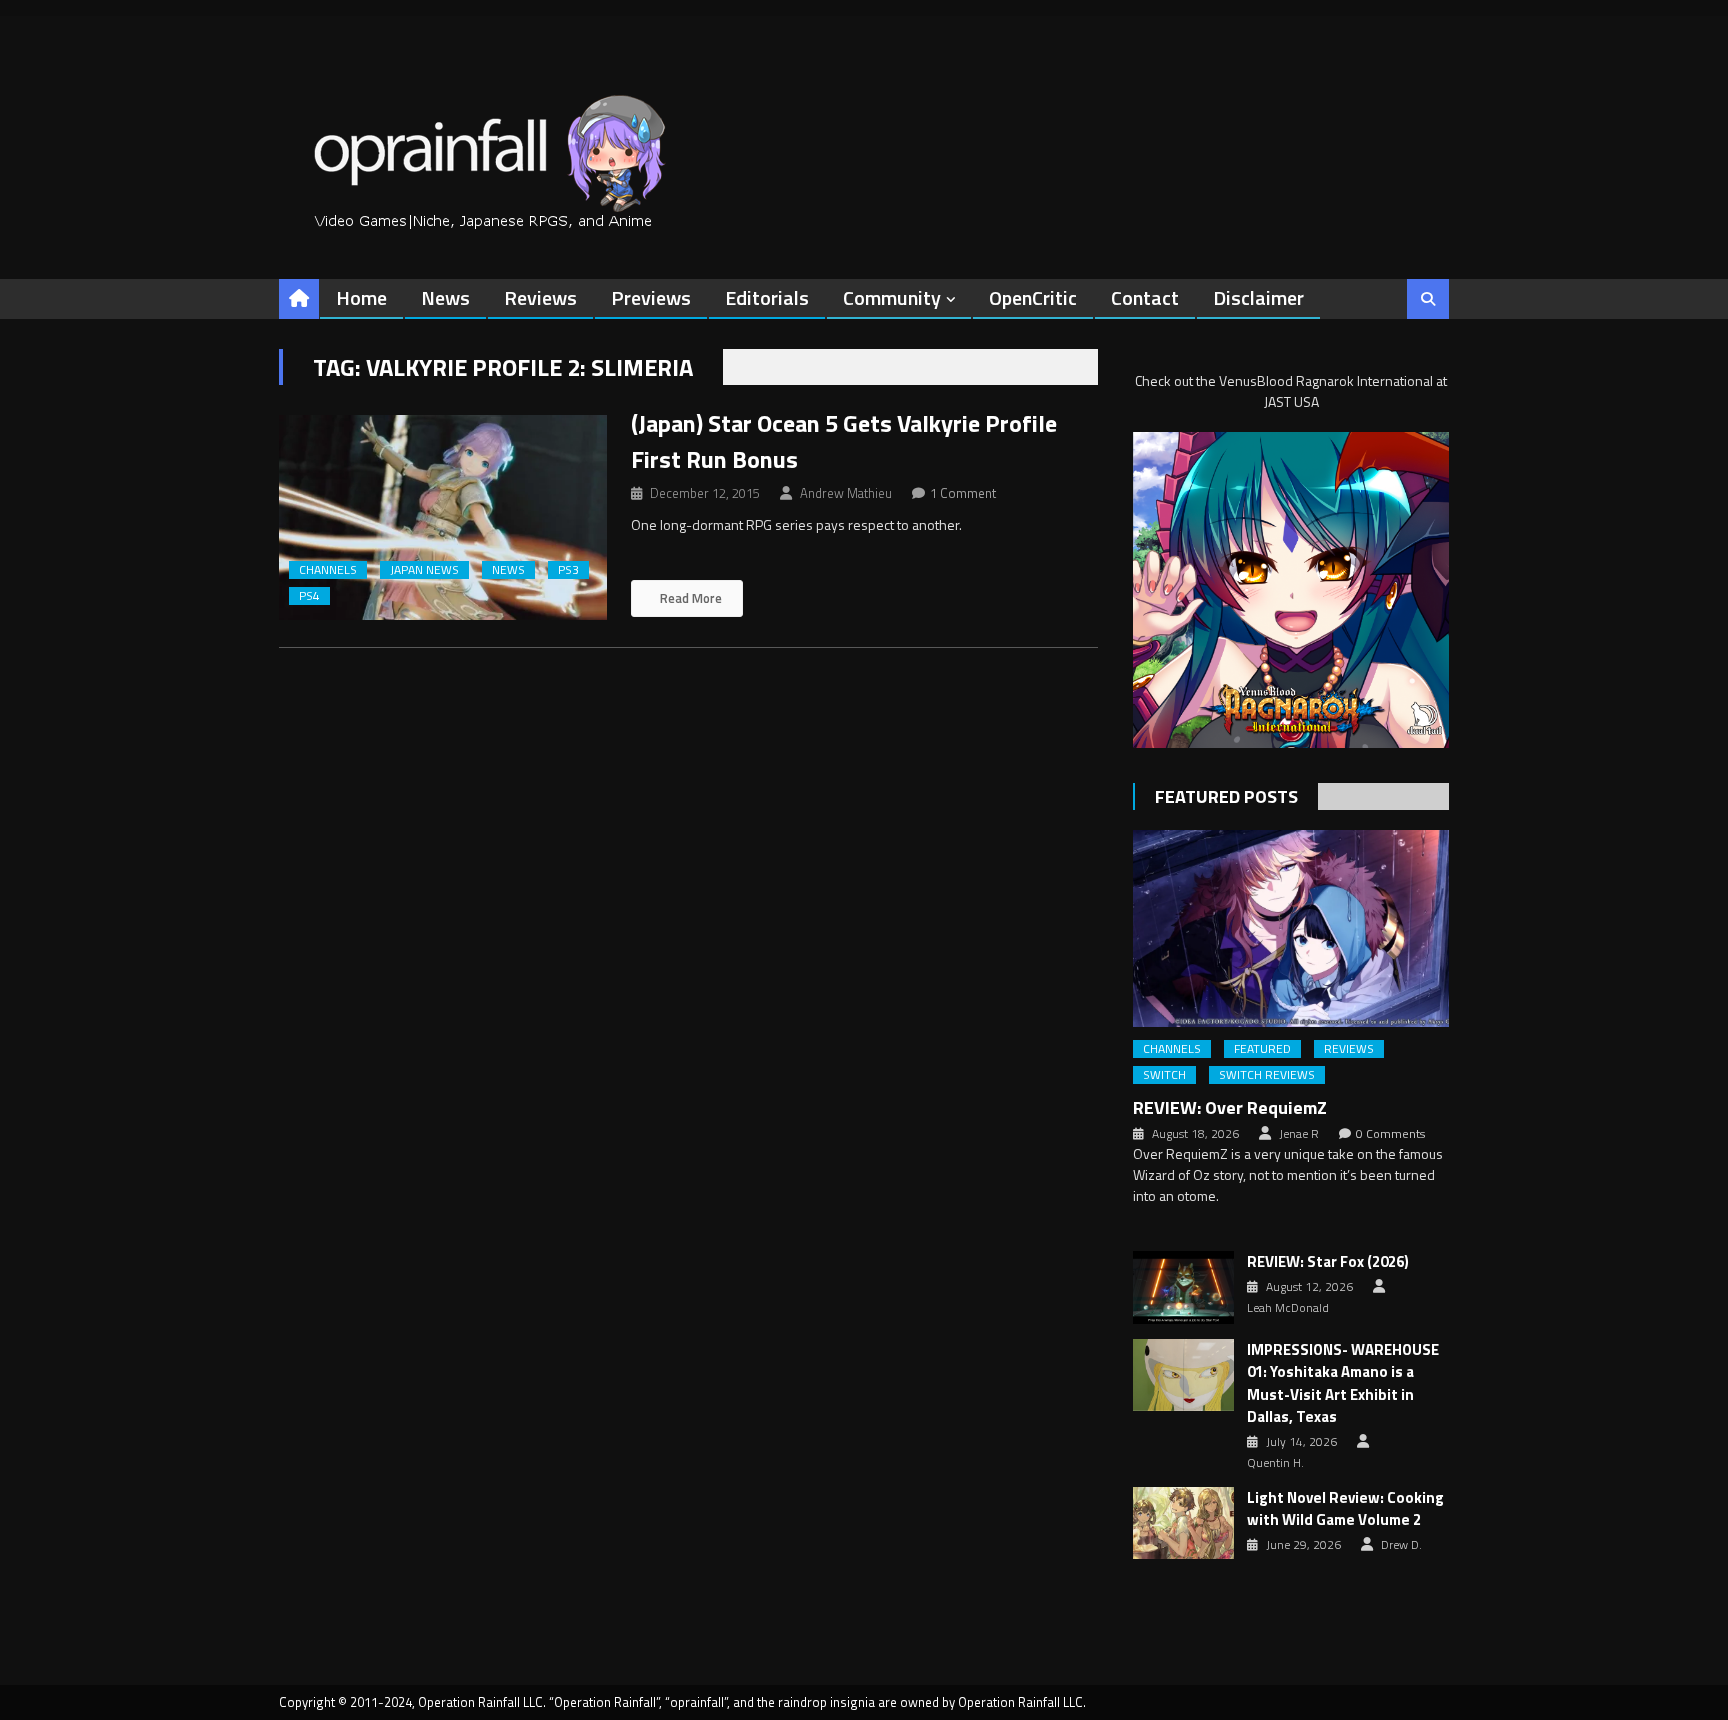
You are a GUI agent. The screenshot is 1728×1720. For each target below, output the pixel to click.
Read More (689, 598)
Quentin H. (1275, 1463)
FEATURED (1262, 1049)
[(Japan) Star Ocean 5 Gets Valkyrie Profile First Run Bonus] (443, 517)
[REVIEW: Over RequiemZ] (1291, 928)
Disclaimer (1258, 297)
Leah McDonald (1288, 1308)
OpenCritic (1033, 297)
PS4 (309, 596)
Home (361, 297)
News (445, 297)
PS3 (568, 570)
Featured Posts (1226, 796)
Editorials (767, 297)
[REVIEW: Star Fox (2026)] (1183, 1287)
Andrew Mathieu (846, 493)
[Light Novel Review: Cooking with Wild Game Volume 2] (1183, 1523)
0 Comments (1390, 1134)
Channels (328, 570)
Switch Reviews (1267, 1075)
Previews (651, 297)
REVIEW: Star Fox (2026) (1328, 1262)
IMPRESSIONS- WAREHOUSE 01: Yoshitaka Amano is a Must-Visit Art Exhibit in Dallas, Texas (1343, 1384)
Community (892, 297)
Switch (1164, 1075)
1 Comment (963, 493)
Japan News (424, 570)
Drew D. (1401, 1545)
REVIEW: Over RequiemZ (1230, 1107)
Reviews (540, 297)
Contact (1145, 297)
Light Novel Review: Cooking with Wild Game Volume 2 (1345, 1509)
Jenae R (1299, 1134)
